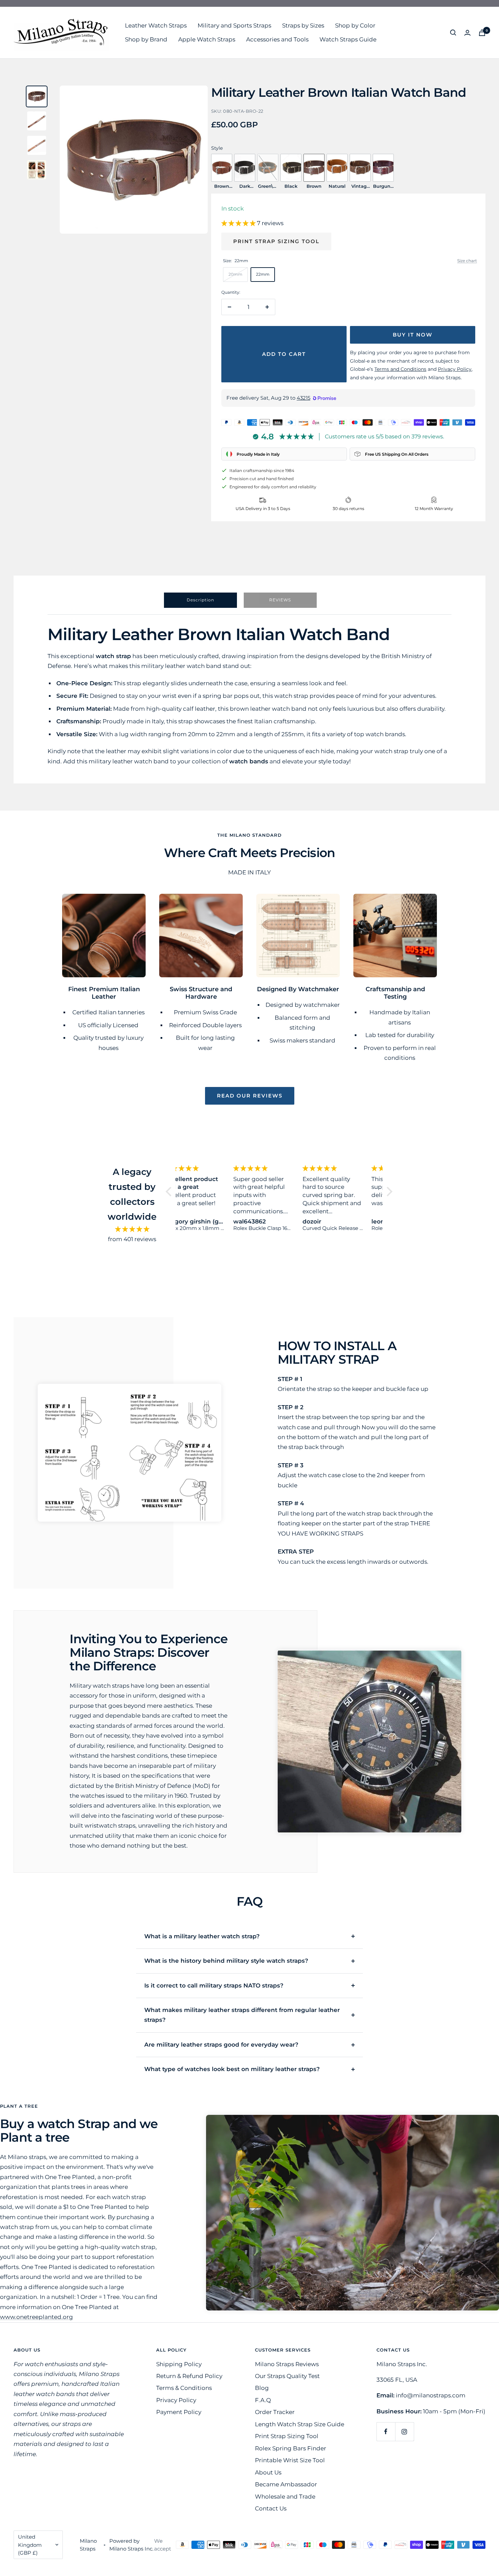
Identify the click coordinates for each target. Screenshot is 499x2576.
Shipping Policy (179, 2364)
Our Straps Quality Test (287, 2376)
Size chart (467, 261)
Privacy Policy (176, 2400)
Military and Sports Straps (234, 25)
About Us (268, 2472)
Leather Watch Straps (156, 25)
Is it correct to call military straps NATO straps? (214, 1985)
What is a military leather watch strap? (202, 1936)
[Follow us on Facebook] (386, 2432)
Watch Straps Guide (348, 39)
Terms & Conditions (184, 2388)
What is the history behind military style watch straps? (226, 1961)
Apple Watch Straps (207, 39)
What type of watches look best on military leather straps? (232, 2069)
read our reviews (250, 1096)
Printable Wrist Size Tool (290, 2460)
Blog (262, 2388)
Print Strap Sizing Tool (276, 241)
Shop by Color (355, 25)
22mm (263, 274)
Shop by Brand (146, 39)
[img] (132, 1229)
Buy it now (413, 335)
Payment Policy (179, 2412)
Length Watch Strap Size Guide (300, 2424)
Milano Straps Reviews (287, 2364)
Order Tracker (275, 2412)
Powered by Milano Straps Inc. (131, 2545)
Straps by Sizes (303, 25)
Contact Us (271, 2508)
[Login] (467, 33)
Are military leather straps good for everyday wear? (221, 2045)
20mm (235, 274)
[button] (170, 1192)
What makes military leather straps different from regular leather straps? (242, 2015)
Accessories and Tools (277, 39)
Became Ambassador (286, 2484)
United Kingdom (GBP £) (30, 2545)
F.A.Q (263, 2400)
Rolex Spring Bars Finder (291, 2448)
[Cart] (482, 33)
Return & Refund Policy (189, 2376)
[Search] (453, 33)
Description (200, 600)
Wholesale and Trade (285, 2497)
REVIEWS (280, 600)
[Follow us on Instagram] (404, 2432)
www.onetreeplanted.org (36, 2317)
